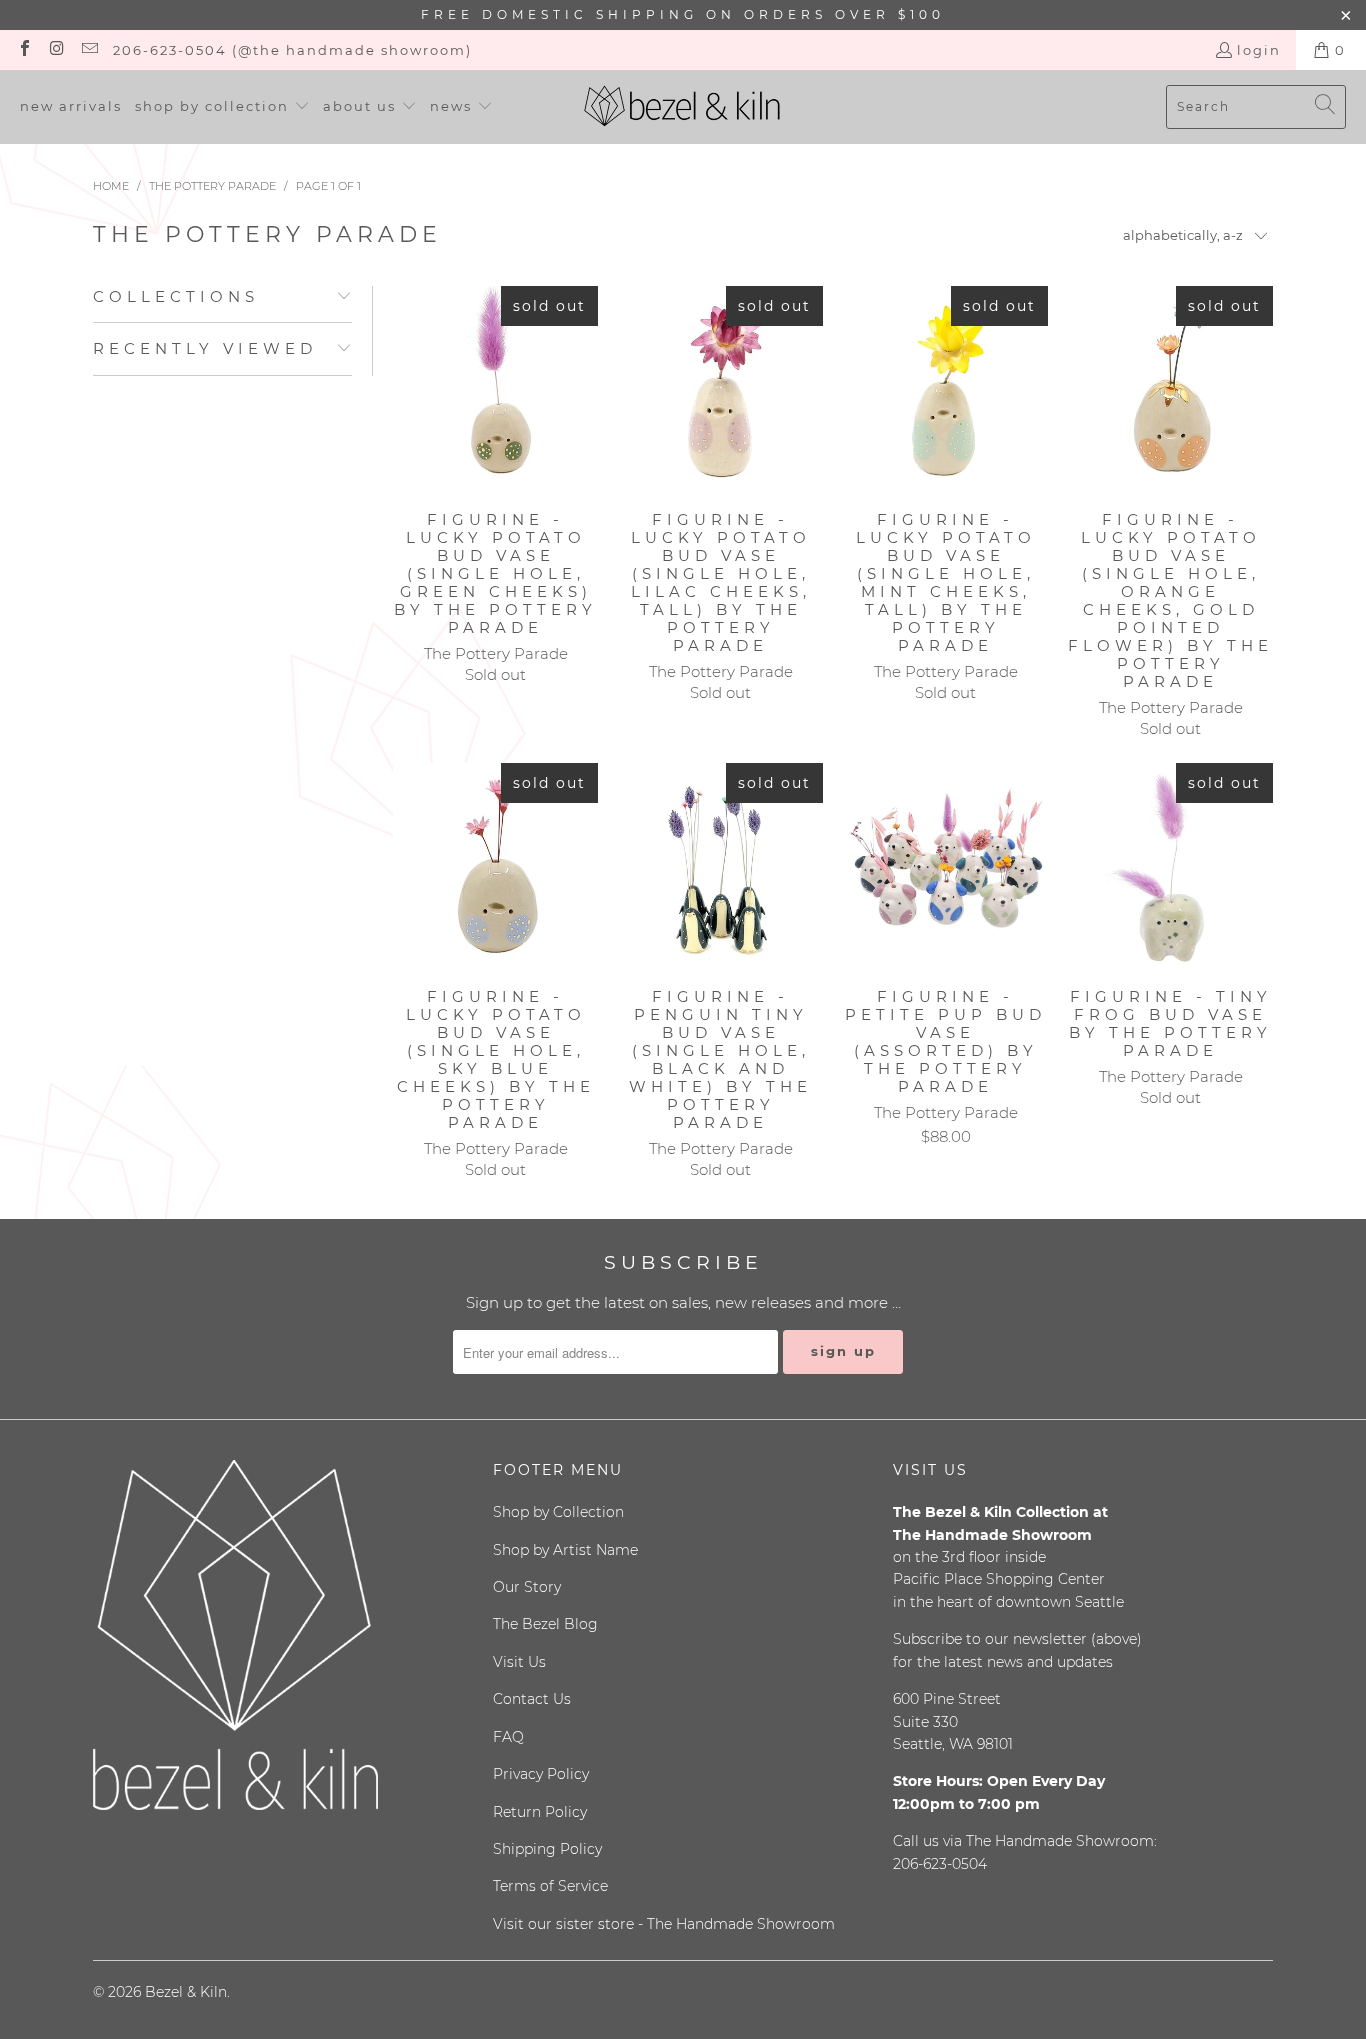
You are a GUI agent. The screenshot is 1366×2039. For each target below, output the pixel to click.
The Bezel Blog (545, 1624)
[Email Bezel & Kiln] (89, 50)
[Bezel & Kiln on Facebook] (24, 50)
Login (1259, 50)
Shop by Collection (558, 1512)
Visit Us (519, 1662)
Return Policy (540, 1812)
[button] (222, 107)
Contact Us (532, 1699)
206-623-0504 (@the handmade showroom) (292, 50)
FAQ (508, 1737)
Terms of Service (550, 1886)
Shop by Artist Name (565, 1550)
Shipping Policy (547, 1849)
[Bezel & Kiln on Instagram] (56, 50)
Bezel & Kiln (186, 1992)
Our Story (527, 1587)
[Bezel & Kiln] (682, 107)
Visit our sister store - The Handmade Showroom (664, 1924)
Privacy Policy (541, 1774)
